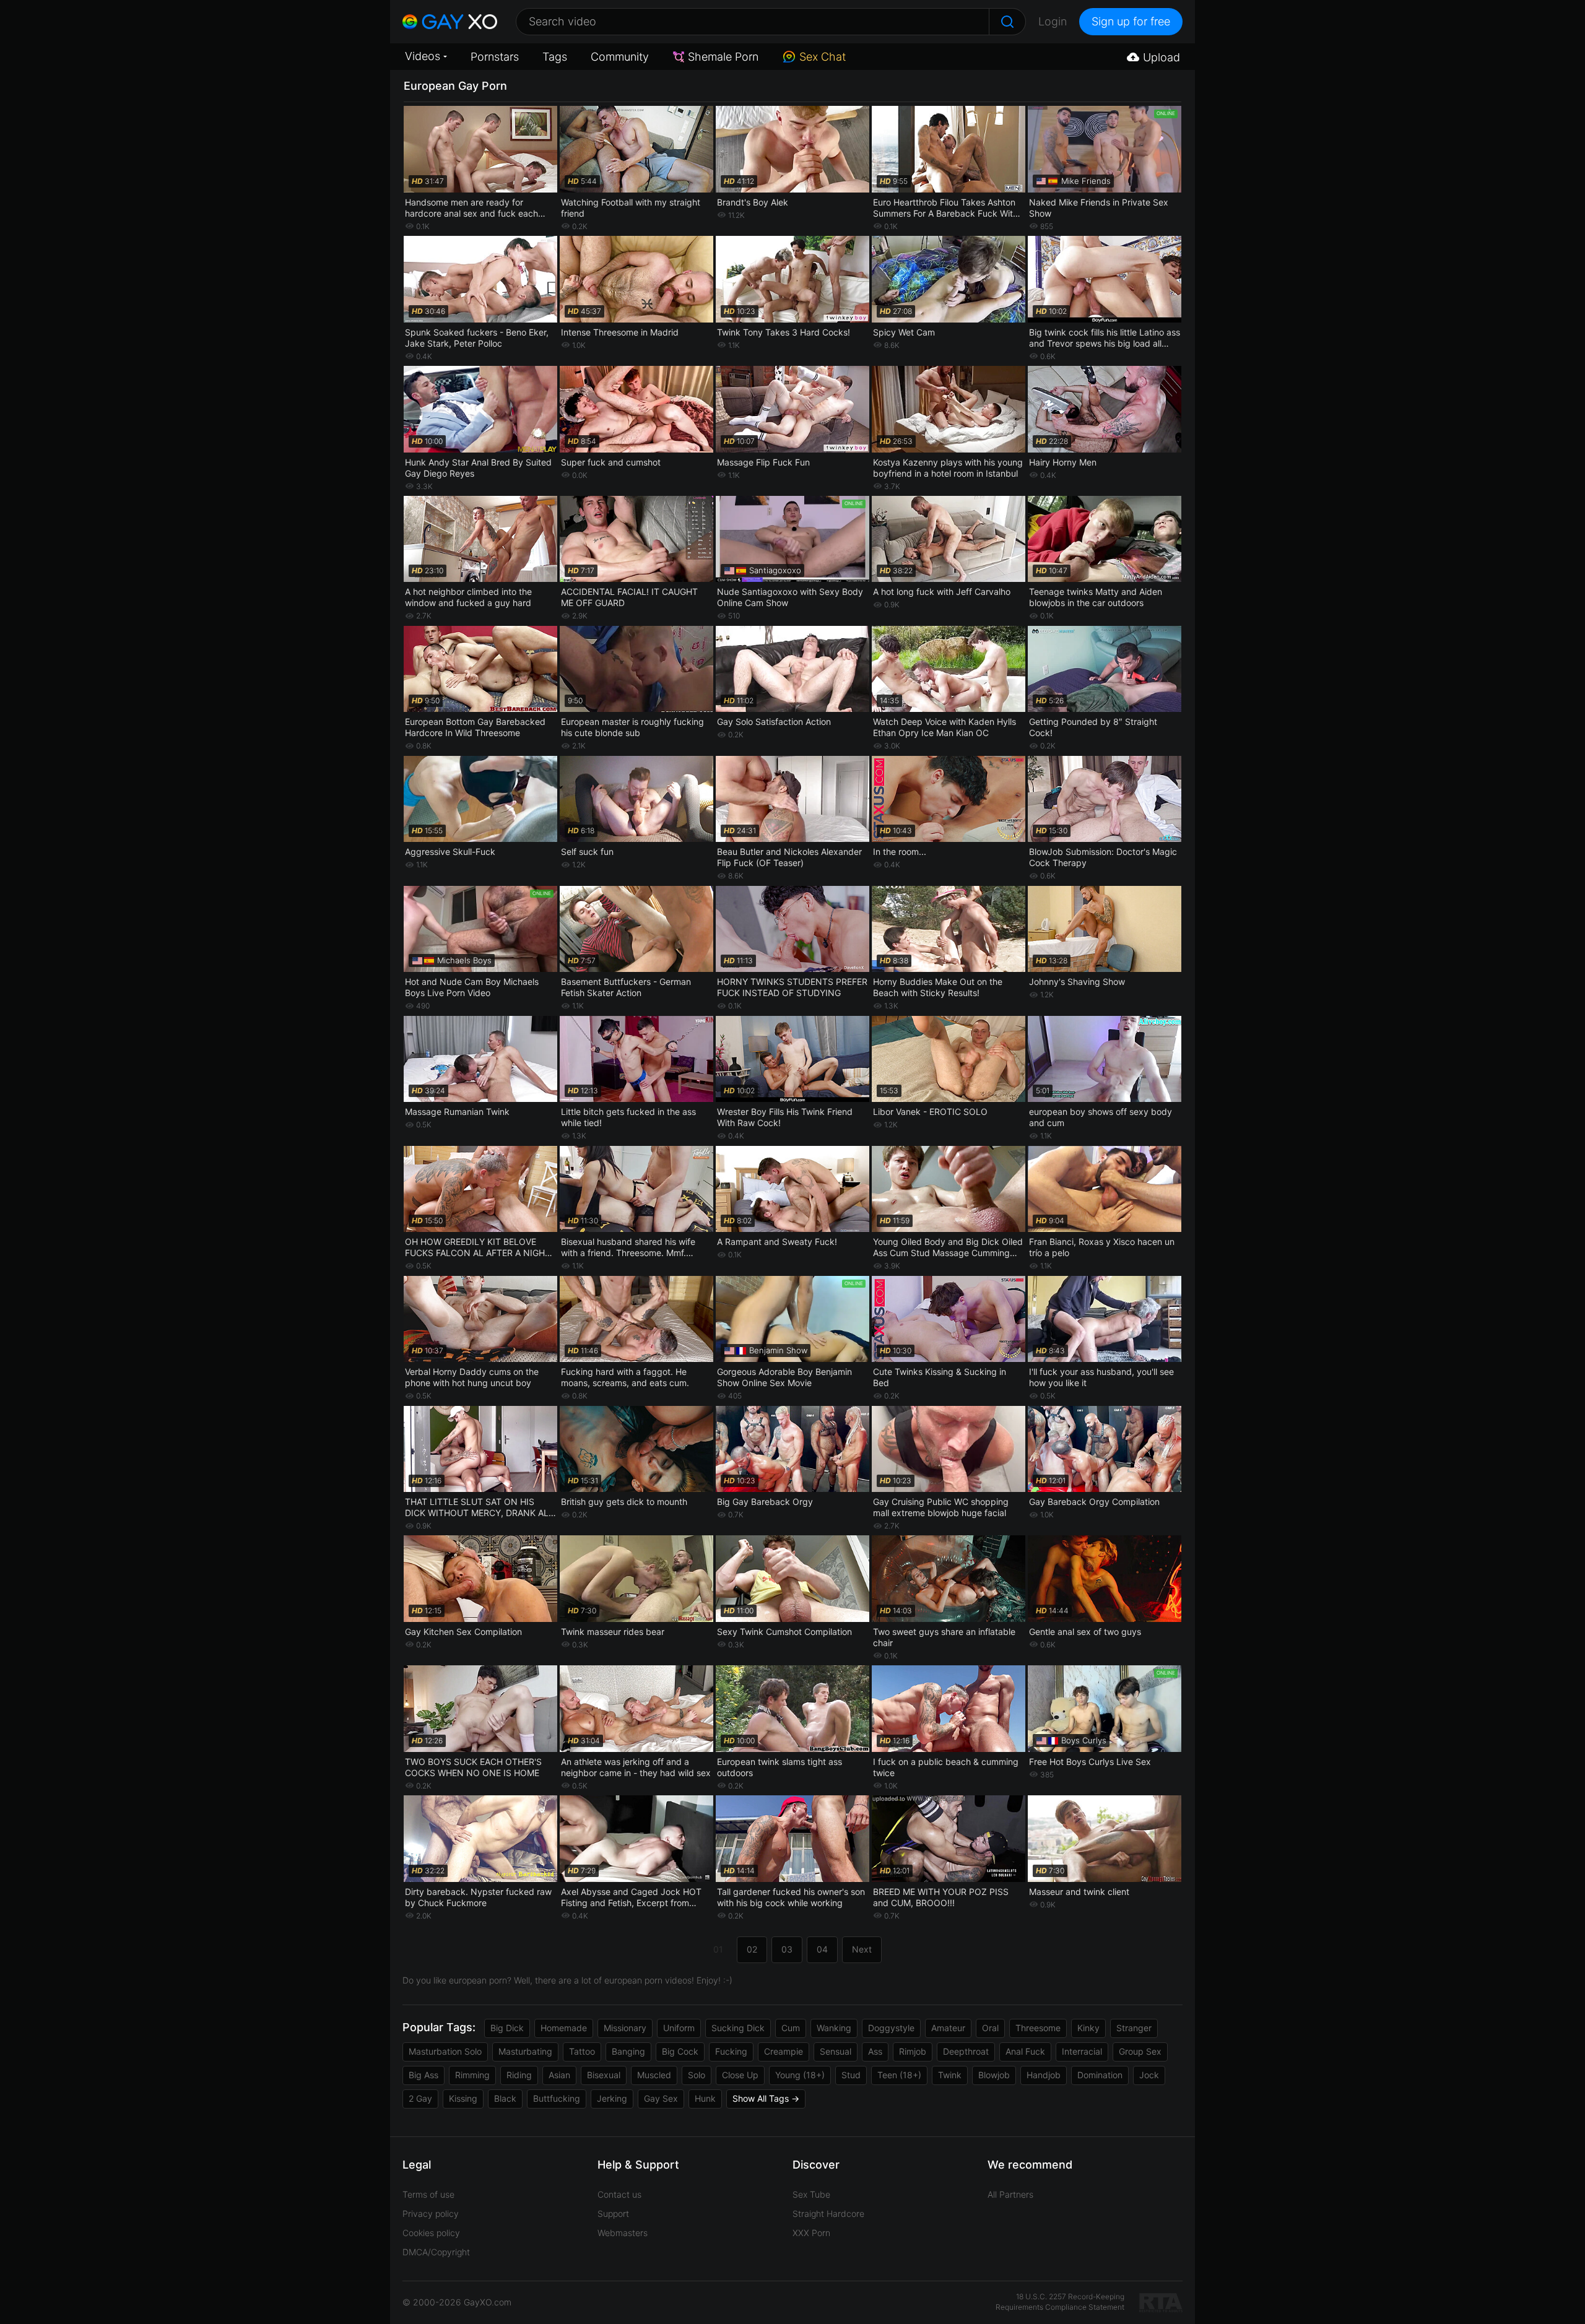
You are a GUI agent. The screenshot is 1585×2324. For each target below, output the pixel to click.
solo (697, 2075)
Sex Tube (811, 2194)
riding (519, 2075)
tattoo (582, 2051)
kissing (463, 2098)
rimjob (913, 2051)
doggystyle (891, 2028)
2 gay (420, 2098)
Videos (423, 56)
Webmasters (623, 2233)
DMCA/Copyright (436, 2252)
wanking (834, 2028)
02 (752, 1949)
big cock (680, 2051)
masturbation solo (445, 2051)
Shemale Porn (723, 57)
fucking (731, 2051)
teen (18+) (899, 2075)
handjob (1044, 2075)
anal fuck (1025, 2051)
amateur (948, 2028)
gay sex (661, 2098)
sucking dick (738, 2028)
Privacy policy (431, 2213)
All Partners (1010, 2194)
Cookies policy (431, 2233)
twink (950, 2075)
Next (862, 1949)
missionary (625, 2028)
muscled (654, 2075)
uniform (679, 2028)
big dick (507, 2028)
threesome (1038, 2028)
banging (628, 2051)
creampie (784, 2051)
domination (1100, 2075)
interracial (1082, 2051)
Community (620, 57)
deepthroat (966, 2051)
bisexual (604, 2075)
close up (740, 2075)
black (505, 2098)
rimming (472, 2075)
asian (559, 2075)
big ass (423, 2075)
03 (787, 1949)
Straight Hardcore (828, 2213)
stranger (1134, 2028)
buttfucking (557, 2098)
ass (875, 2051)
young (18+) (800, 2075)
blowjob (994, 2075)
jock (1149, 2075)
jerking (612, 2098)
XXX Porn (811, 2233)
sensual (836, 2051)
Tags (555, 57)
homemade (564, 2028)
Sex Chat (823, 57)
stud (851, 2075)
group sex (1140, 2051)
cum (791, 2028)
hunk (705, 2098)
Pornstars (495, 57)
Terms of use (428, 2194)
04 (822, 1949)
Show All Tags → (766, 2098)
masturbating (525, 2051)
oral (990, 2028)
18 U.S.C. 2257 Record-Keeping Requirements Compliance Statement (1060, 2302)
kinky (1088, 2028)
